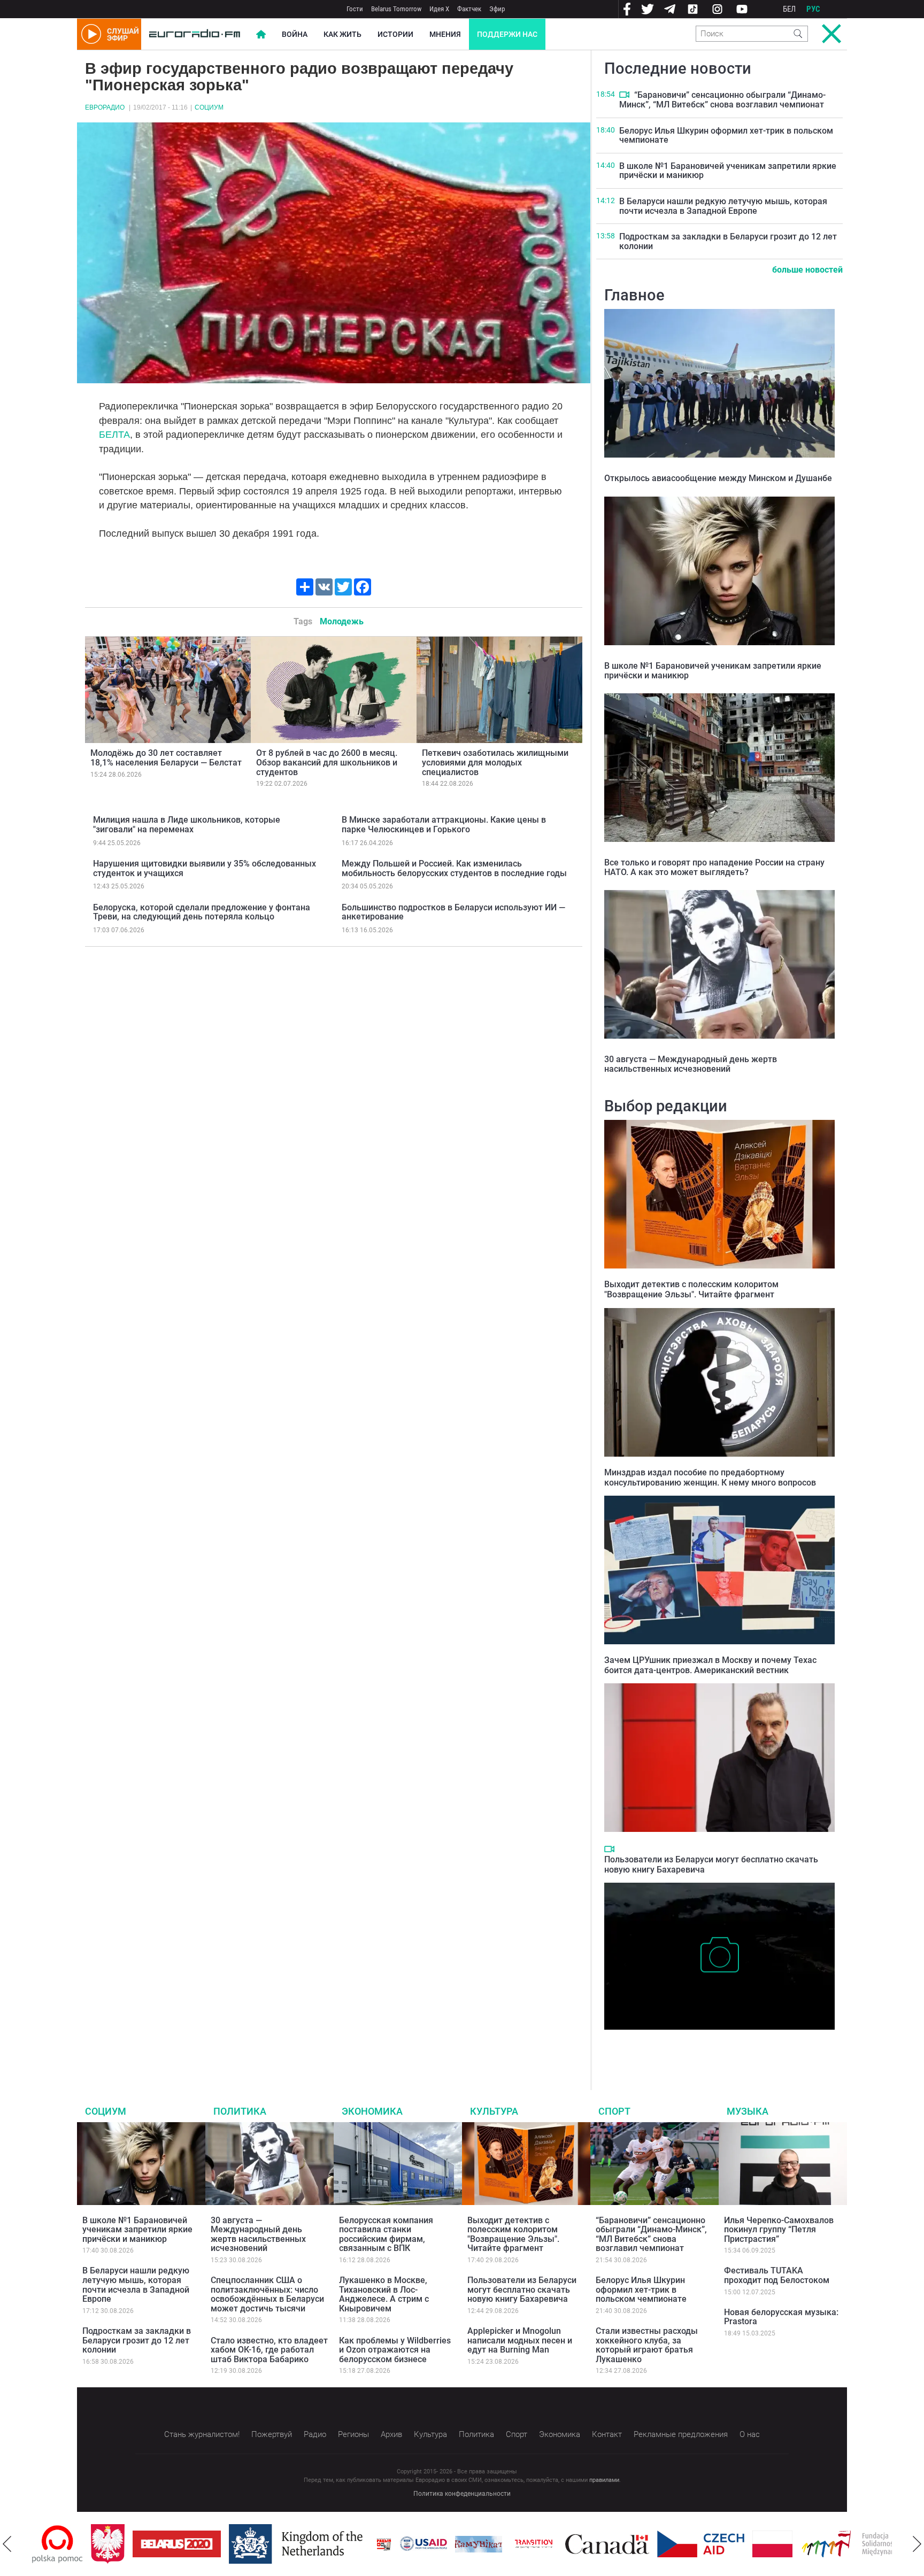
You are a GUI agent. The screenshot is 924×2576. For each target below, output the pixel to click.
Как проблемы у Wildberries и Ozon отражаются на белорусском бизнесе (395, 2350)
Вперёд (917, 2544)
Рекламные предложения (681, 2434)
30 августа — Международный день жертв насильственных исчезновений (691, 1064)
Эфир (497, 9)
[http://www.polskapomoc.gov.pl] (891, 2544)
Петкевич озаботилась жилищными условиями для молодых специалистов (495, 762)
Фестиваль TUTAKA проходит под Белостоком (777, 2275)
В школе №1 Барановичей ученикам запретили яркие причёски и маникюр (728, 171)
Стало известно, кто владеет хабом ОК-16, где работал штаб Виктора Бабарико (269, 2350)
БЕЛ (789, 9)
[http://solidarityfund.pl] (800, 2544)
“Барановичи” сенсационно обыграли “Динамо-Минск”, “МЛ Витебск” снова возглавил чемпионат (722, 100)
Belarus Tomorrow (396, 9)
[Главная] (195, 34)
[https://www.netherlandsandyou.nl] (240, 2544)
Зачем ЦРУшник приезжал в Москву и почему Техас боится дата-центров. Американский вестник (710, 1665)
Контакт (607, 2434)
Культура (494, 2111)
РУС (813, 9)
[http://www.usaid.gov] (365, 2544)
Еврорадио (105, 107)
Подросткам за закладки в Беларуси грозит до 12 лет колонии (728, 241)
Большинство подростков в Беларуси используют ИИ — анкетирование (453, 912)
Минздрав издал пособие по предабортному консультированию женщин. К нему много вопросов (710, 1477)
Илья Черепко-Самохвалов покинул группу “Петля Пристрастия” (779, 2230)
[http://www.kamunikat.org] (420, 2544)
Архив (391, 2434)
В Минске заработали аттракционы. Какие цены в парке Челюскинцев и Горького (444, 825)
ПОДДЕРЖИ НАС (507, 34)
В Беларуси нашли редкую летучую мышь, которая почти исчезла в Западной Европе (723, 206)
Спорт (614, 2111)
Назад (7, 2544)
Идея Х (439, 9)
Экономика (372, 2111)
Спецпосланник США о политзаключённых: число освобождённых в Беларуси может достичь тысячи (267, 2294)
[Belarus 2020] (118, 2544)
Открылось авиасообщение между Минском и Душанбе (718, 478)
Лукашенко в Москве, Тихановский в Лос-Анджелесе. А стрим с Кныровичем (384, 2294)
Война (295, 34)
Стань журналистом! (202, 2434)
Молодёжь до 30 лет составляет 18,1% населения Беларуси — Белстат (166, 758)
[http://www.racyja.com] (325, 2544)
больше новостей (807, 270)
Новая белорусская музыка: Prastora (781, 2317)
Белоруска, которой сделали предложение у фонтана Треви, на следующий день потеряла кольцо (202, 912)
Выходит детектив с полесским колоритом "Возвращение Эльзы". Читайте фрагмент (691, 1289)
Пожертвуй (272, 2434)
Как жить (342, 34)
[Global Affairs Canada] (548, 2544)
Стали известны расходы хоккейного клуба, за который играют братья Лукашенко (647, 2345)
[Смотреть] (624, 95)
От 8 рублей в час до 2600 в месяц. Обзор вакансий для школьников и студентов (327, 762)
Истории (395, 34)
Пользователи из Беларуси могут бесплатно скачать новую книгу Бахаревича (522, 2289)
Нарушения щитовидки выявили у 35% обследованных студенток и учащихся (205, 868)
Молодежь (342, 621)
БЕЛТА (114, 435)
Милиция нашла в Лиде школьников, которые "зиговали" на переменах (187, 825)
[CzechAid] (642, 2544)
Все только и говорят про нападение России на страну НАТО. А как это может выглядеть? (714, 867)
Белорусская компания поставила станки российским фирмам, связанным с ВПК (386, 2234)
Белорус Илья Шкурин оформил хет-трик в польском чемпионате (726, 136)
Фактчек (469, 9)
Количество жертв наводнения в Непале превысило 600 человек (713, 2046)
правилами (604, 2480)
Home (261, 34)
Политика (240, 2111)
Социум (209, 107)
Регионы (353, 2434)
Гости (355, 9)
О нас (750, 2434)
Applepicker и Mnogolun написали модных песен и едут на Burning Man (520, 2340)
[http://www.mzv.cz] (475, 2544)
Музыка (748, 2111)
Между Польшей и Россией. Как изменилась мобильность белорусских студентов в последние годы (454, 868)
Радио (315, 2434)
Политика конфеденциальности (462, 2494)
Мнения (445, 34)
